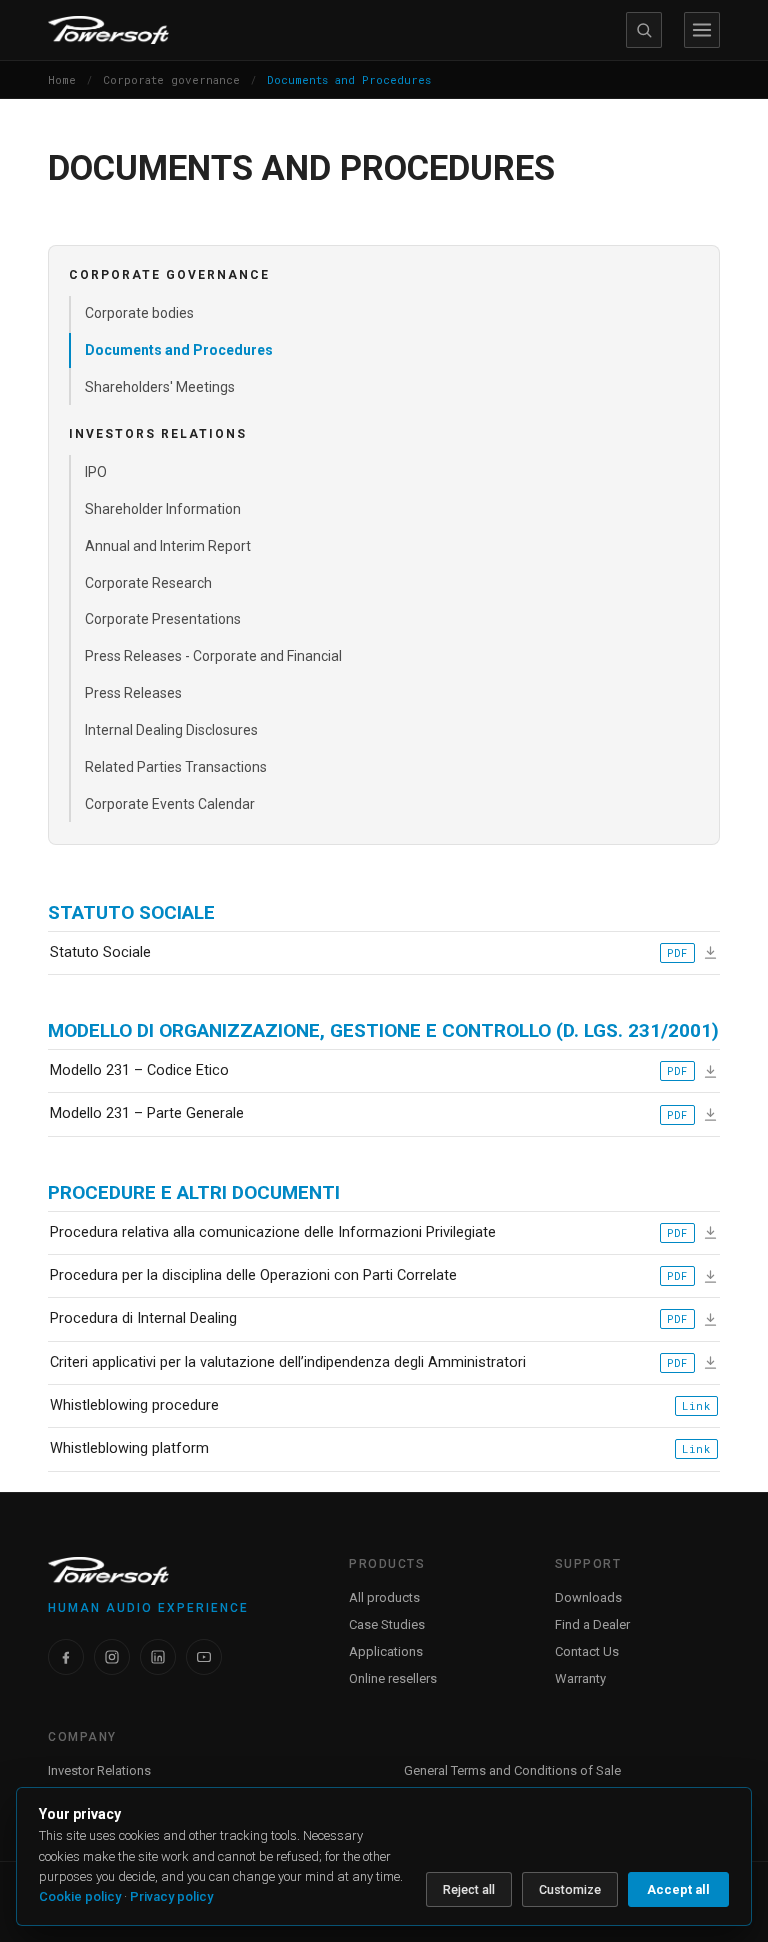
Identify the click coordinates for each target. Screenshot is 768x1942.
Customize (570, 1889)
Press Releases (133, 693)
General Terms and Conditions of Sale (512, 1770)
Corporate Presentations (163, 619)
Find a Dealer (592, 1624)
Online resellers (393, 1678)
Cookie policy (80, 1896)
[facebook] (66, 1657)
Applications (386, 1651)
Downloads (588, 1597)
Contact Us (587, 1651)
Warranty (580, 1678)
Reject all (469, 1889)
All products (384, 1597)
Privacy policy (171, 1896)
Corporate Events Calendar (170, 804)
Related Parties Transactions (176, 767)
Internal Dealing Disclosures (171, 730)
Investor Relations (99, 1770)
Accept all (678, 1889)
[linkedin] (158, 1657)
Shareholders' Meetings (160, 387)
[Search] (644, 30)
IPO (96, 472)
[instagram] (112, 1657)
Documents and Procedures (179, 350)
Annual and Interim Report (168, 546)
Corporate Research (148, 583)
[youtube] (204, 1657)
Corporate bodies (139, 313)
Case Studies (387, 1624)
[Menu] (702, 30)
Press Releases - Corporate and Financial (213, 656)
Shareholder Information (163, 509)
